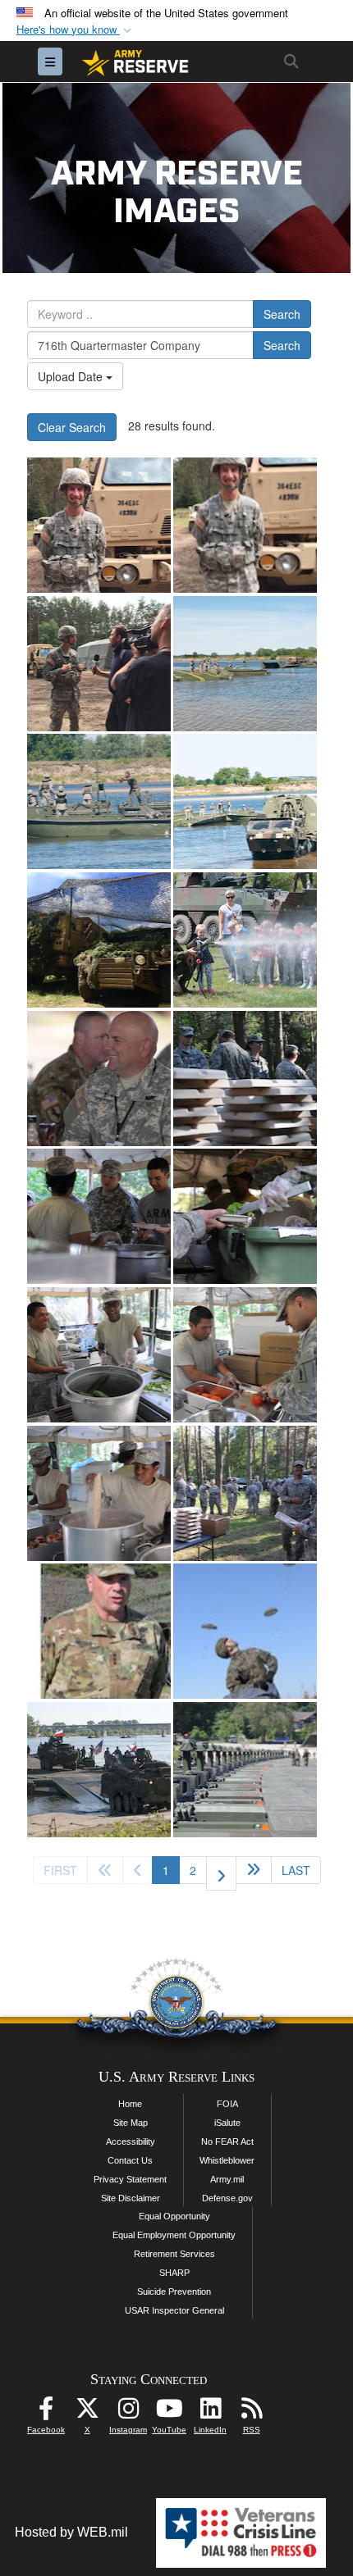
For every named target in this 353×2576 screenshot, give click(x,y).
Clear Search (72, 427)
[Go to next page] (221, 1873)
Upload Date (72, 376)
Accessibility (131, 2141)
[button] (76, 30)
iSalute (227, 2123)
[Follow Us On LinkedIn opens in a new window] (210, 2412)
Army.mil (227, 2179)
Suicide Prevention (174, 2292)
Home (130, 2104)
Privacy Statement (130, 2179)
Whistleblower (227, 2160)
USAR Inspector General (174, 2310)
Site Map (131, 2123)
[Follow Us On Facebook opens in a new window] (46, 2412)
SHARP (174, 2273)
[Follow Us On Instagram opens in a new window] (128, 2412)
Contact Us (130, 2160)
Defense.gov (227, 2198)
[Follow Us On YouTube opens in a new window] (169, 2412)
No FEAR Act (227, 2141)
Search (282, 314)
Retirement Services (174, 2254)
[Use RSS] (251, 2412)
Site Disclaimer (131, 2198)
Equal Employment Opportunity (174, 2235)
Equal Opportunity (174, 2216)
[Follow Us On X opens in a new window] (87, 2412)
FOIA (227, 2104)
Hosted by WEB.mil (71, 2532)
